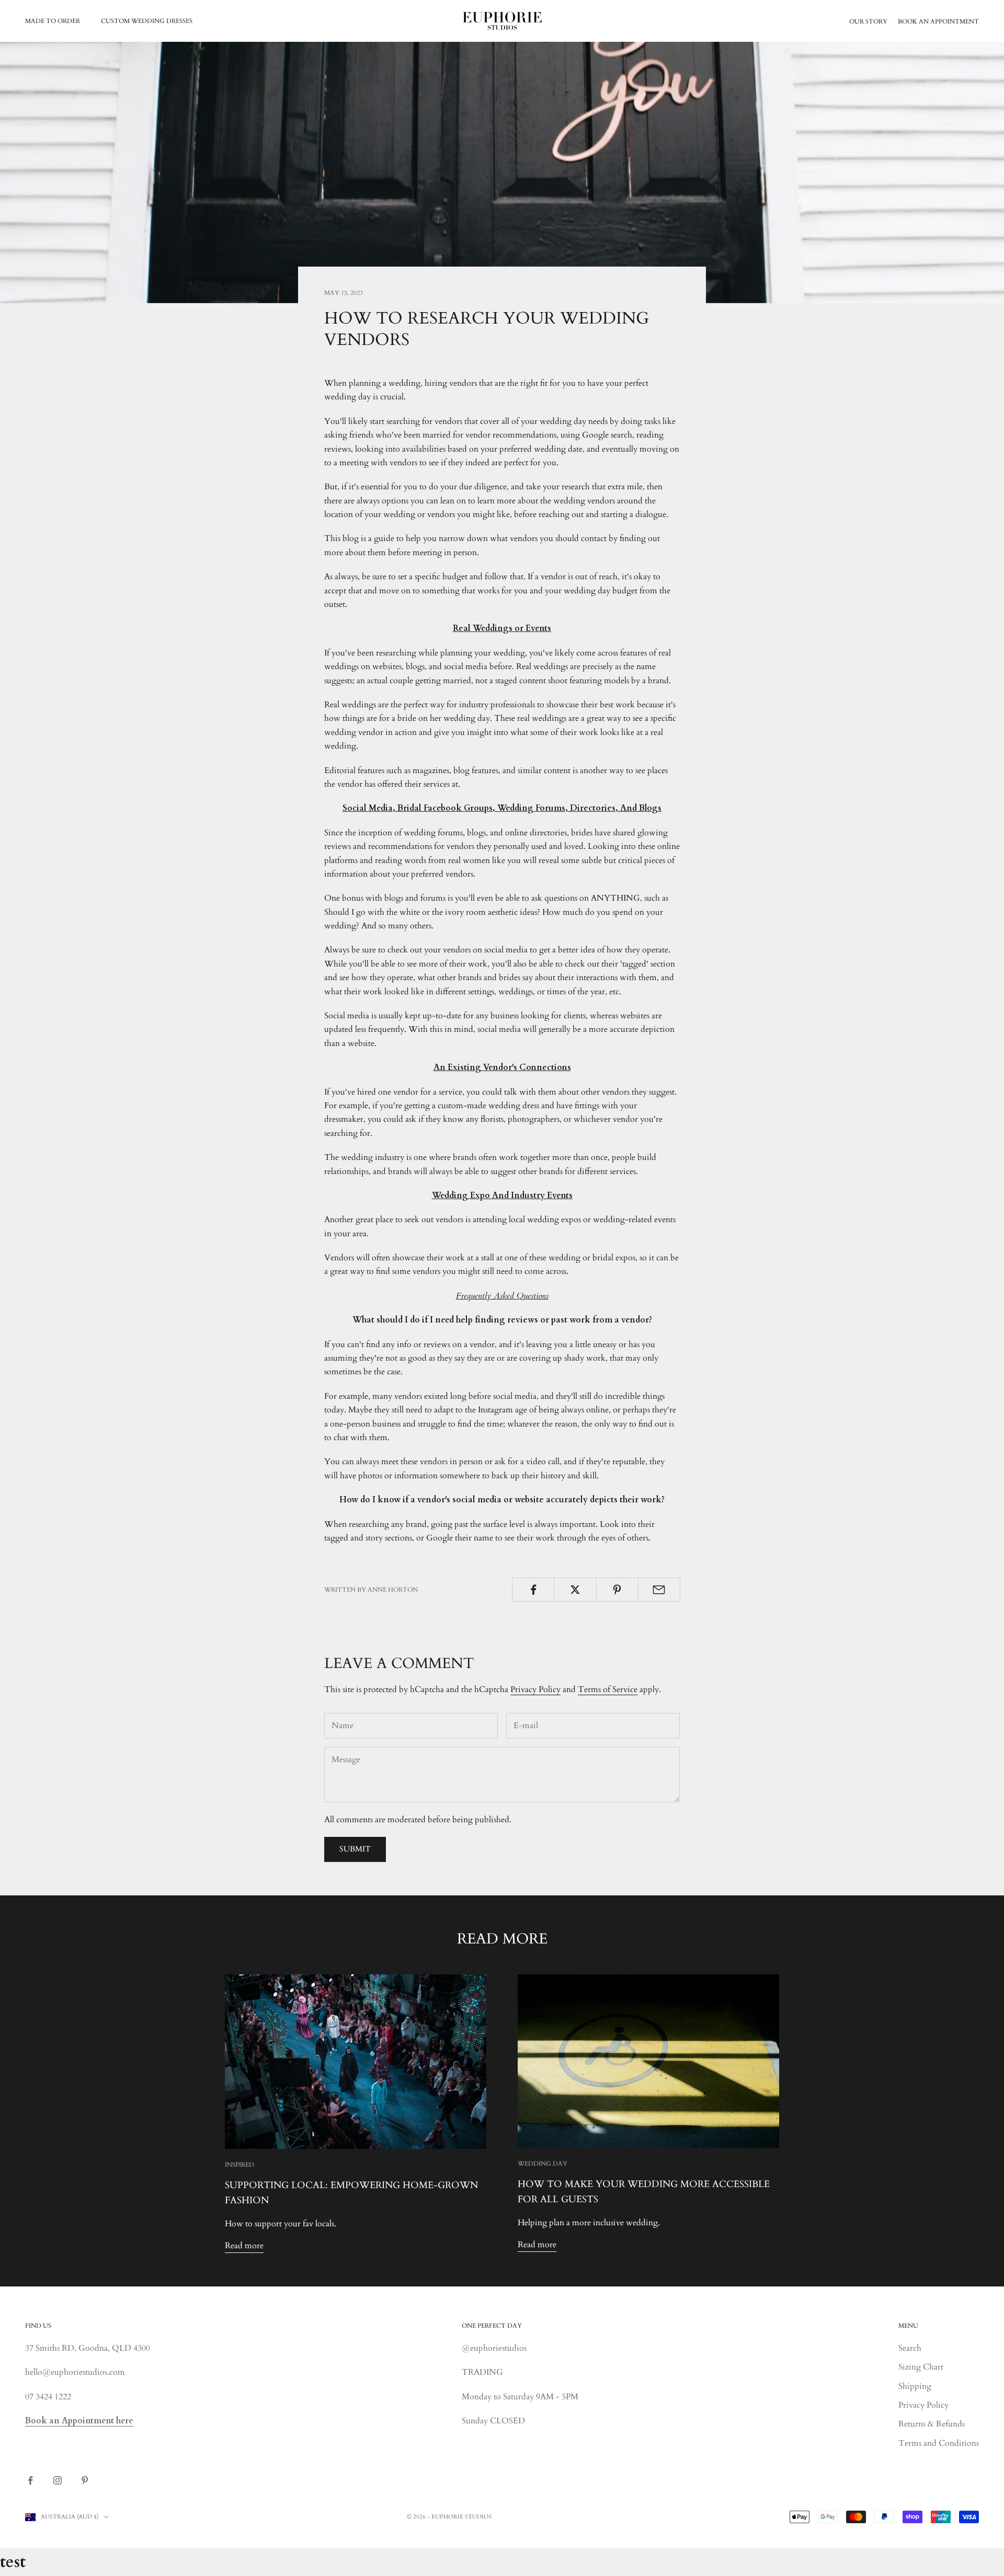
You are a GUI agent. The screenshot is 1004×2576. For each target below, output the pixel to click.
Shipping (915, 2386)
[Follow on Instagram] (58, 2480)
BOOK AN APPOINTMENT (938, 21)
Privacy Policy (535, 1689)
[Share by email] (659, 1590)
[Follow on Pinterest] (85, 2480)
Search (910, 2348)
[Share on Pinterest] (617, 1590)
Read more (244, 2246)
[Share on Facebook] (533, 1590)
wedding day (543, 2164)
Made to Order (53, 21)
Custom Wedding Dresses (147, 21)
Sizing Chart (921, 2367)
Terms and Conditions (939, 2443)
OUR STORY (868, 21)
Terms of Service (608, 1689)
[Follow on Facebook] (30, 2480)
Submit (355, 1849)
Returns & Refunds (932, 2424)
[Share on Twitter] (575, 1590)
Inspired (239, 2165)
